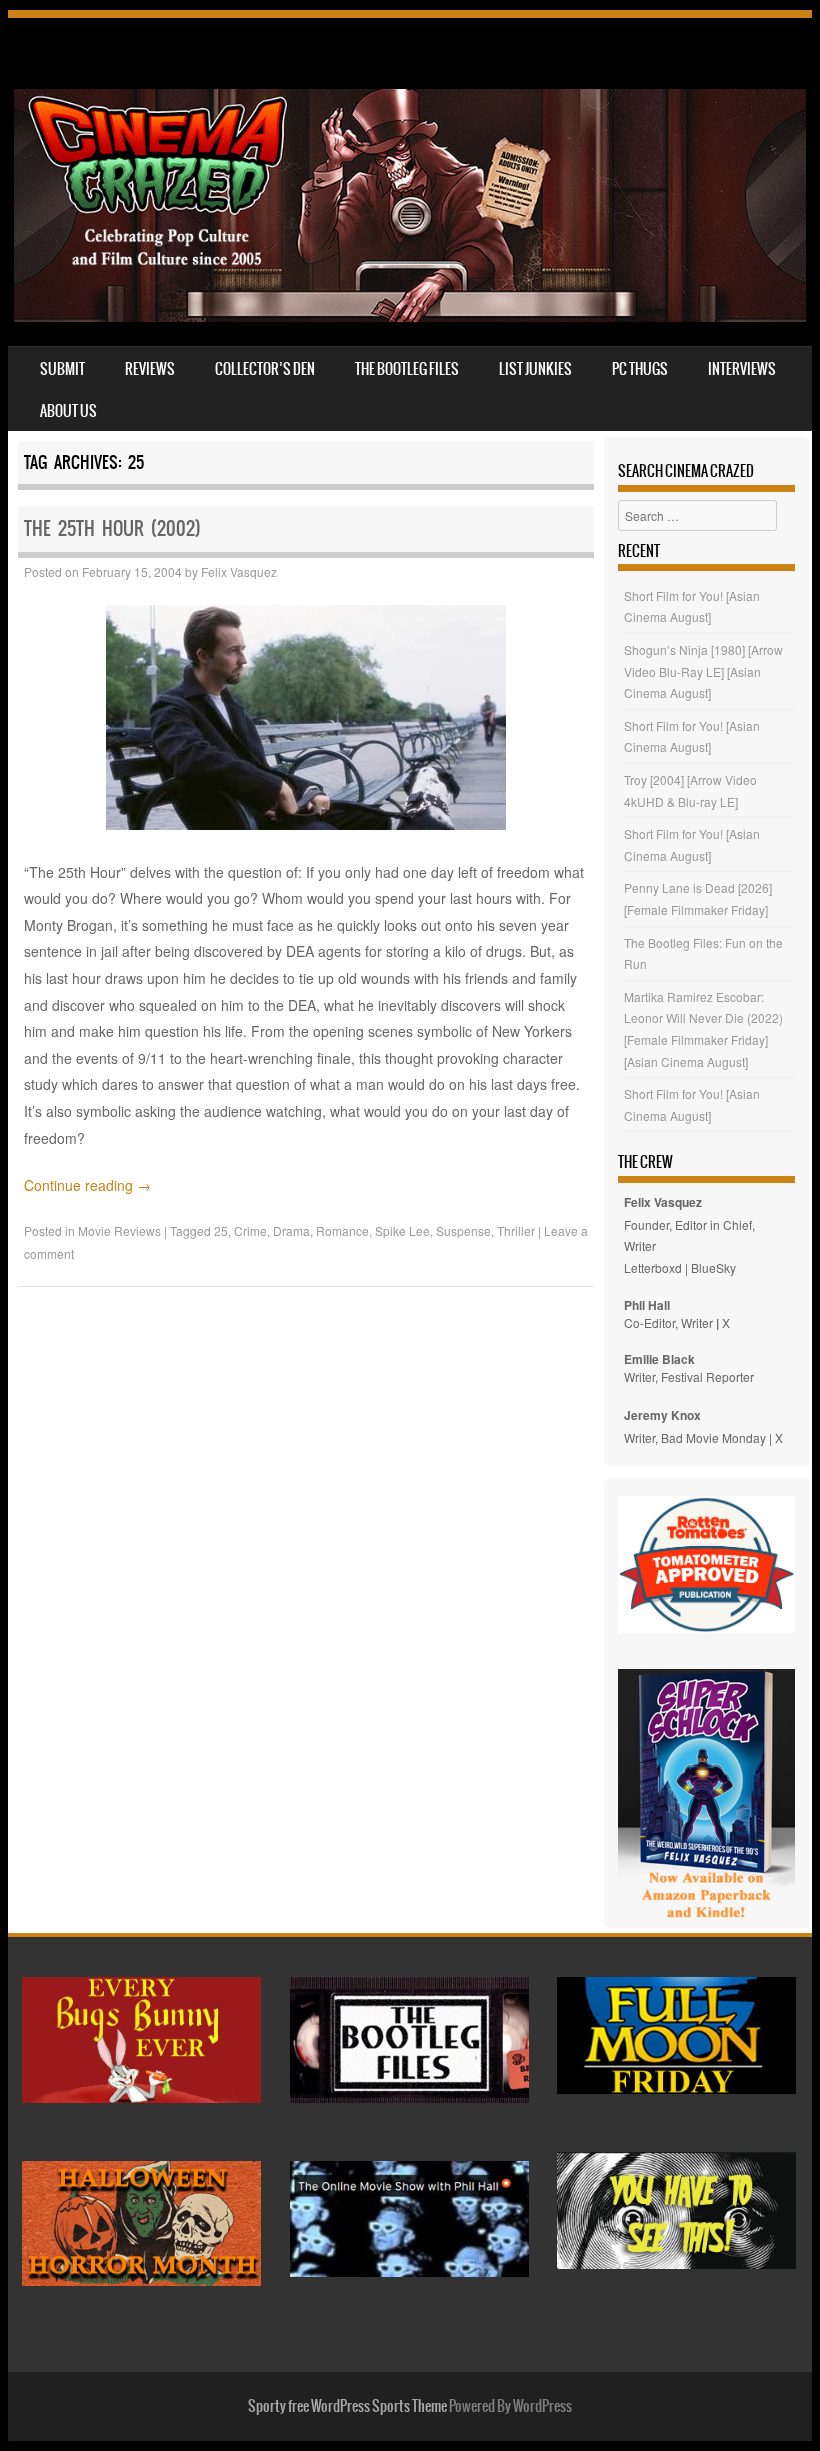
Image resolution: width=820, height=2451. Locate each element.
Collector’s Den (265, 369)
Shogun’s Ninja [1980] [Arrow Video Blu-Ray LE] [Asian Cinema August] (703, 671)
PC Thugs (640, 369)
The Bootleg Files (407, 369)
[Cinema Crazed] (410, 316)
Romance (342, 1230)
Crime (250, 1230)
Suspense (463, 1230)
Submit (62, 369)
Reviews (150, 369)
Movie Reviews (119, 1230)
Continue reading (87, 1185)
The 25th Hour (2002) (112, 528)
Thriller (516, 1230)
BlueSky (713, 1267)
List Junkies (535, 369)
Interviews (742, 369)
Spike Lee (402, 1230)
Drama (291, 1230)
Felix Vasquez (239, 571)
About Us (68, 411)
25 (221, 1230)
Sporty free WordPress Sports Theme (347, 2406)
